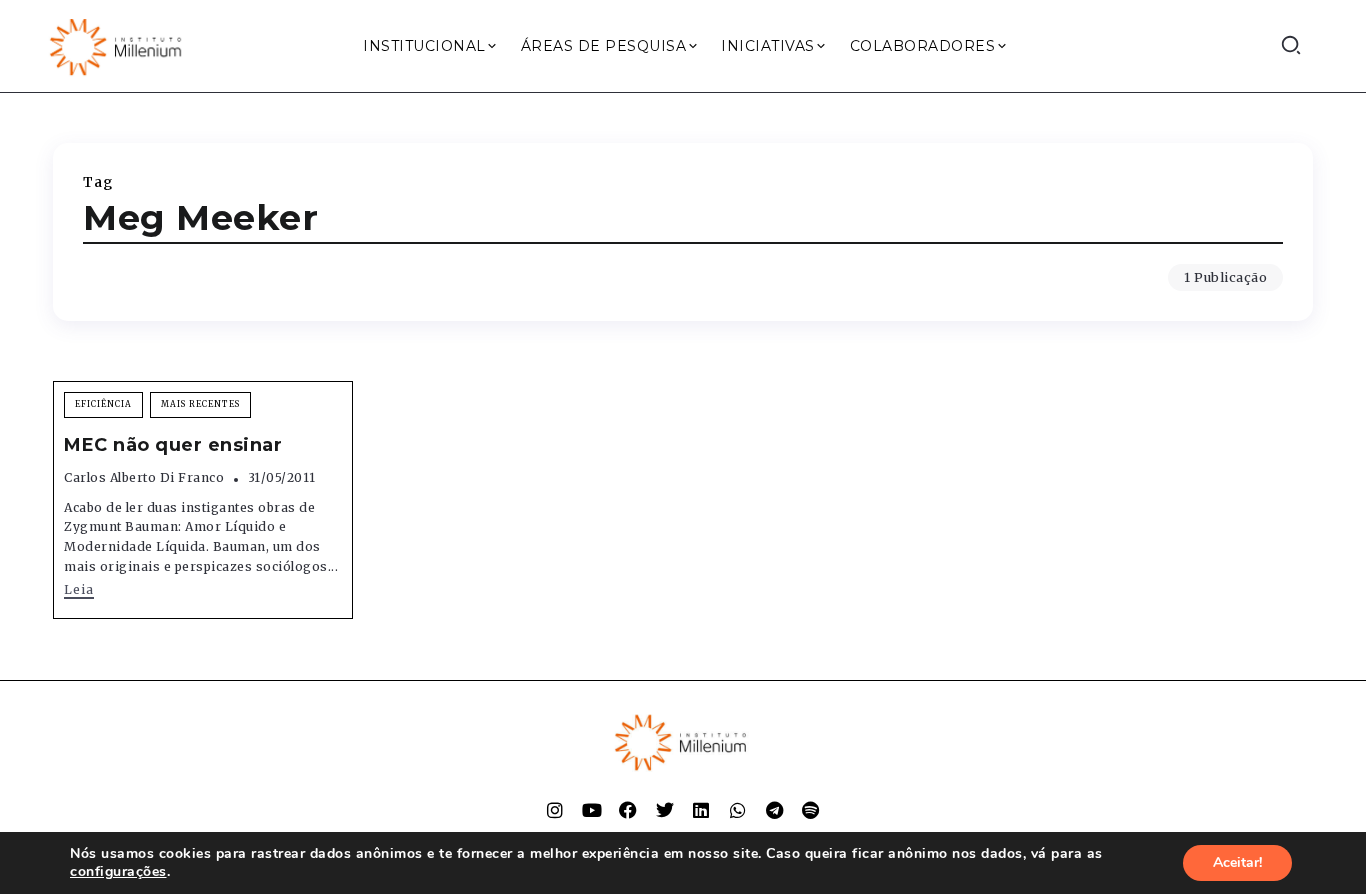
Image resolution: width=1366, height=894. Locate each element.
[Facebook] (628, 810)
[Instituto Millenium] (118, 45)
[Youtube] (592, 810)
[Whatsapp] (738, 810)
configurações (118, 872)
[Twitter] (665, 810)
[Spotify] (811, 810)
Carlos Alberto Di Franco (144, 477)
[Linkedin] (701, 810)
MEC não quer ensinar (173, 445)
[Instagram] (555, 810)
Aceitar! (1237, 862)
